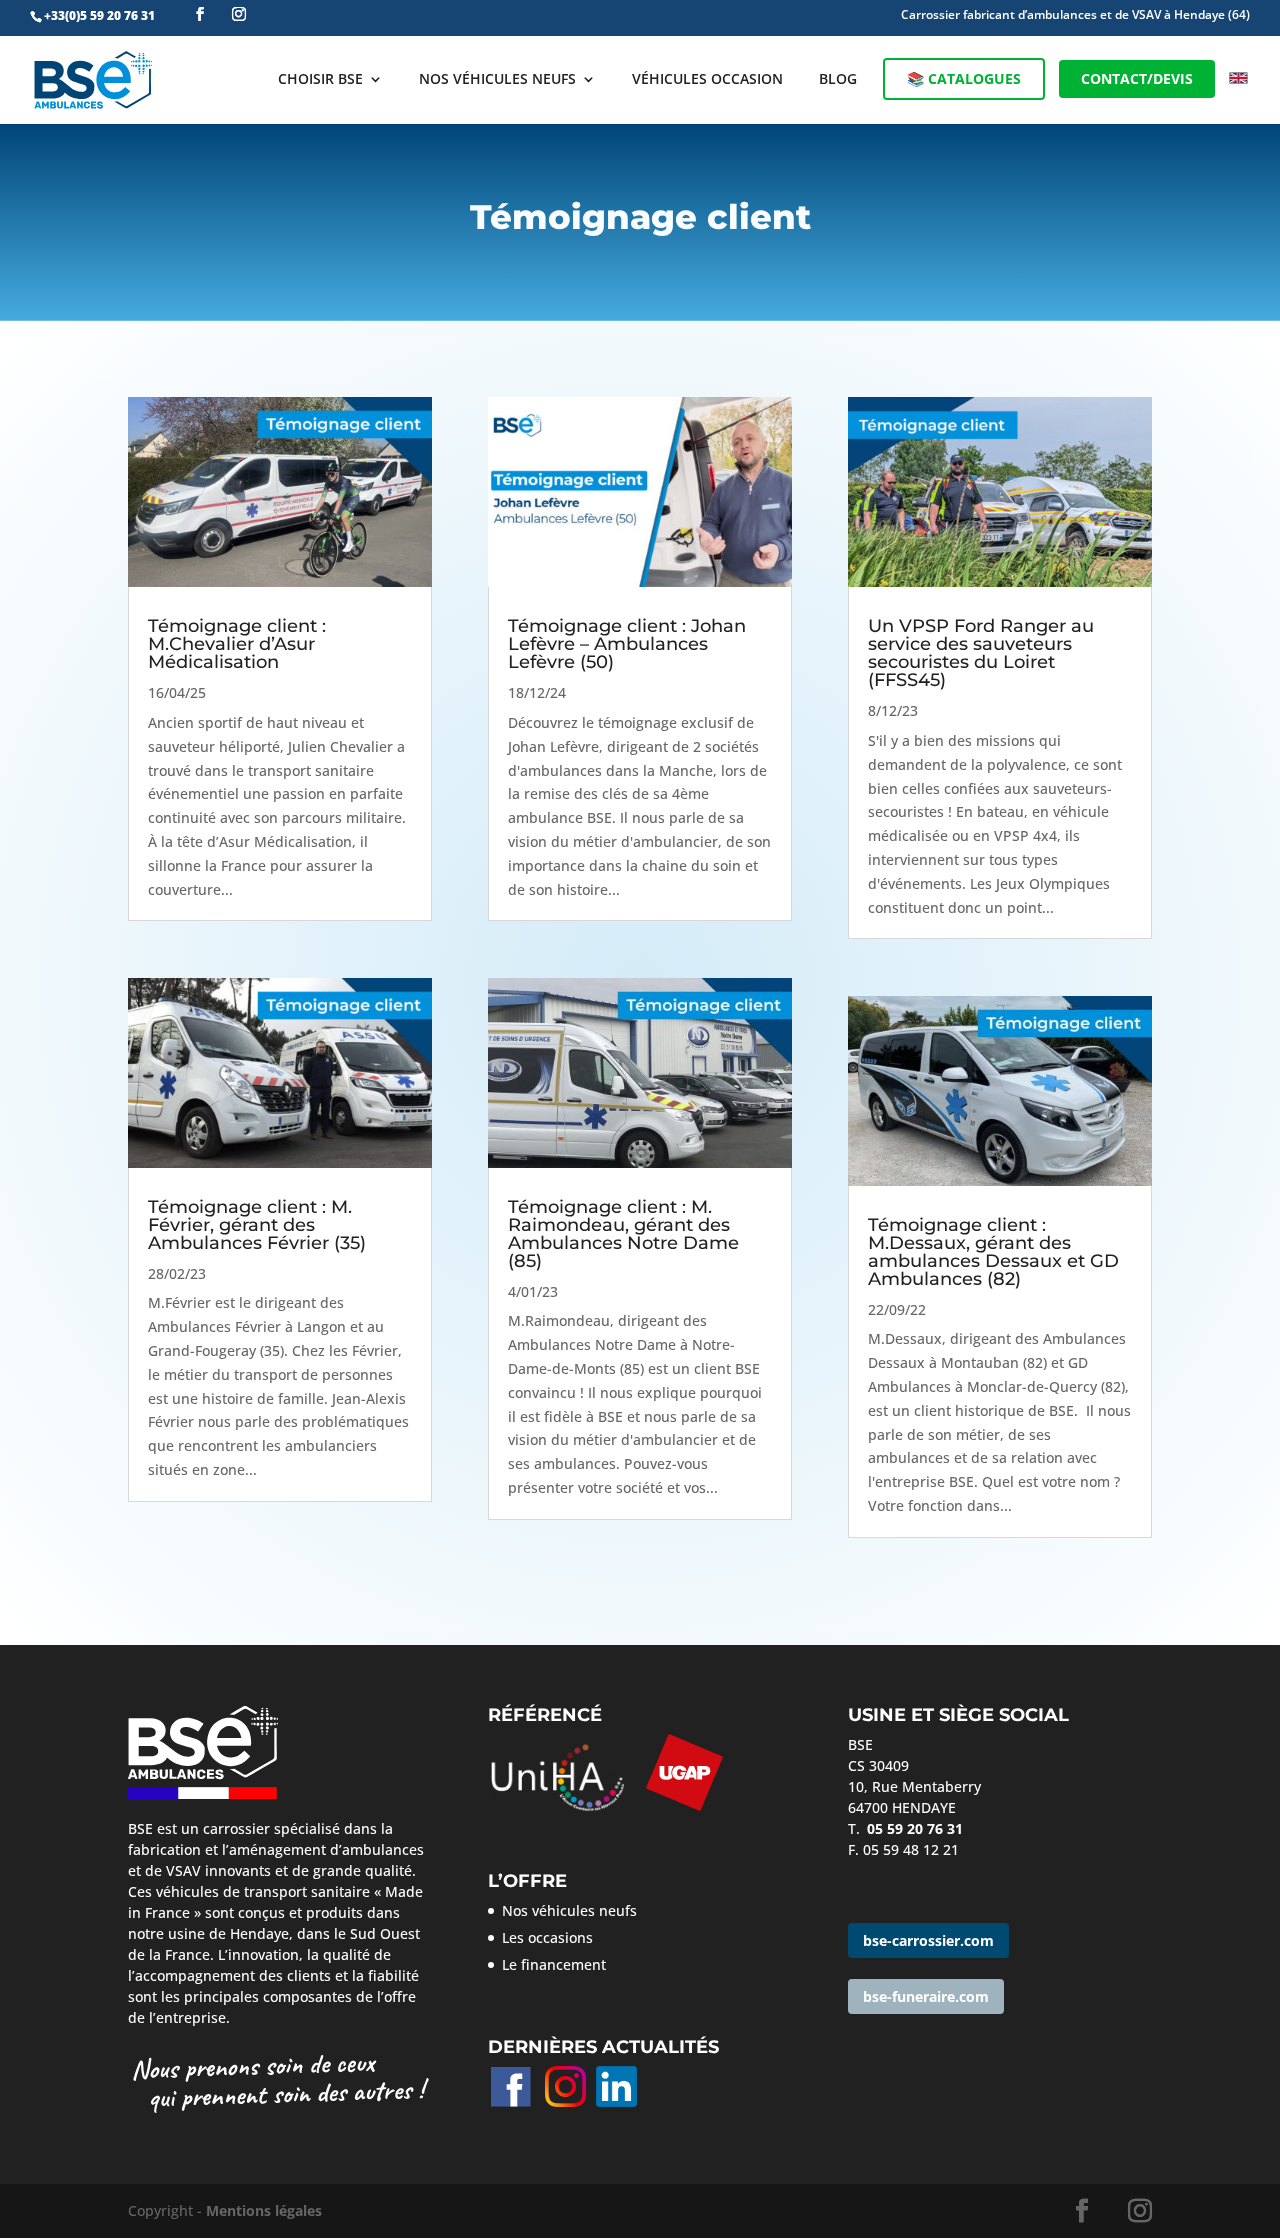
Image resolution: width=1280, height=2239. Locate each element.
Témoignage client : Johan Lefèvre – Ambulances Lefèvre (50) (627, 644)
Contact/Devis (1137, 78)
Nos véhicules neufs (497, 80)
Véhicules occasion (707, 80)
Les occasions (547, 1937)
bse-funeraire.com (926, 1996)
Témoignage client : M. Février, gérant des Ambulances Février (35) (257, 1225)
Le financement (554, 1964)
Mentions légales (264, 2210)
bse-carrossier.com (928, 1940)
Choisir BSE (320, 80)
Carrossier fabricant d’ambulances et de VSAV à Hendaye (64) (1075, 16)
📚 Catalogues (964, 78)
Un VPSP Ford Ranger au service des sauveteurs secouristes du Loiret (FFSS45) (981, 653)
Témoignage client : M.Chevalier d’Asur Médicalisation (237, 644)
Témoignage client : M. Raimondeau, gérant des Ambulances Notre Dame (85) (623, 1234)
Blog (838, 80)
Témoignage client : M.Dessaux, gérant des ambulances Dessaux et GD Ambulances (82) (993, 1252)
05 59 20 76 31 (915, 1828)
